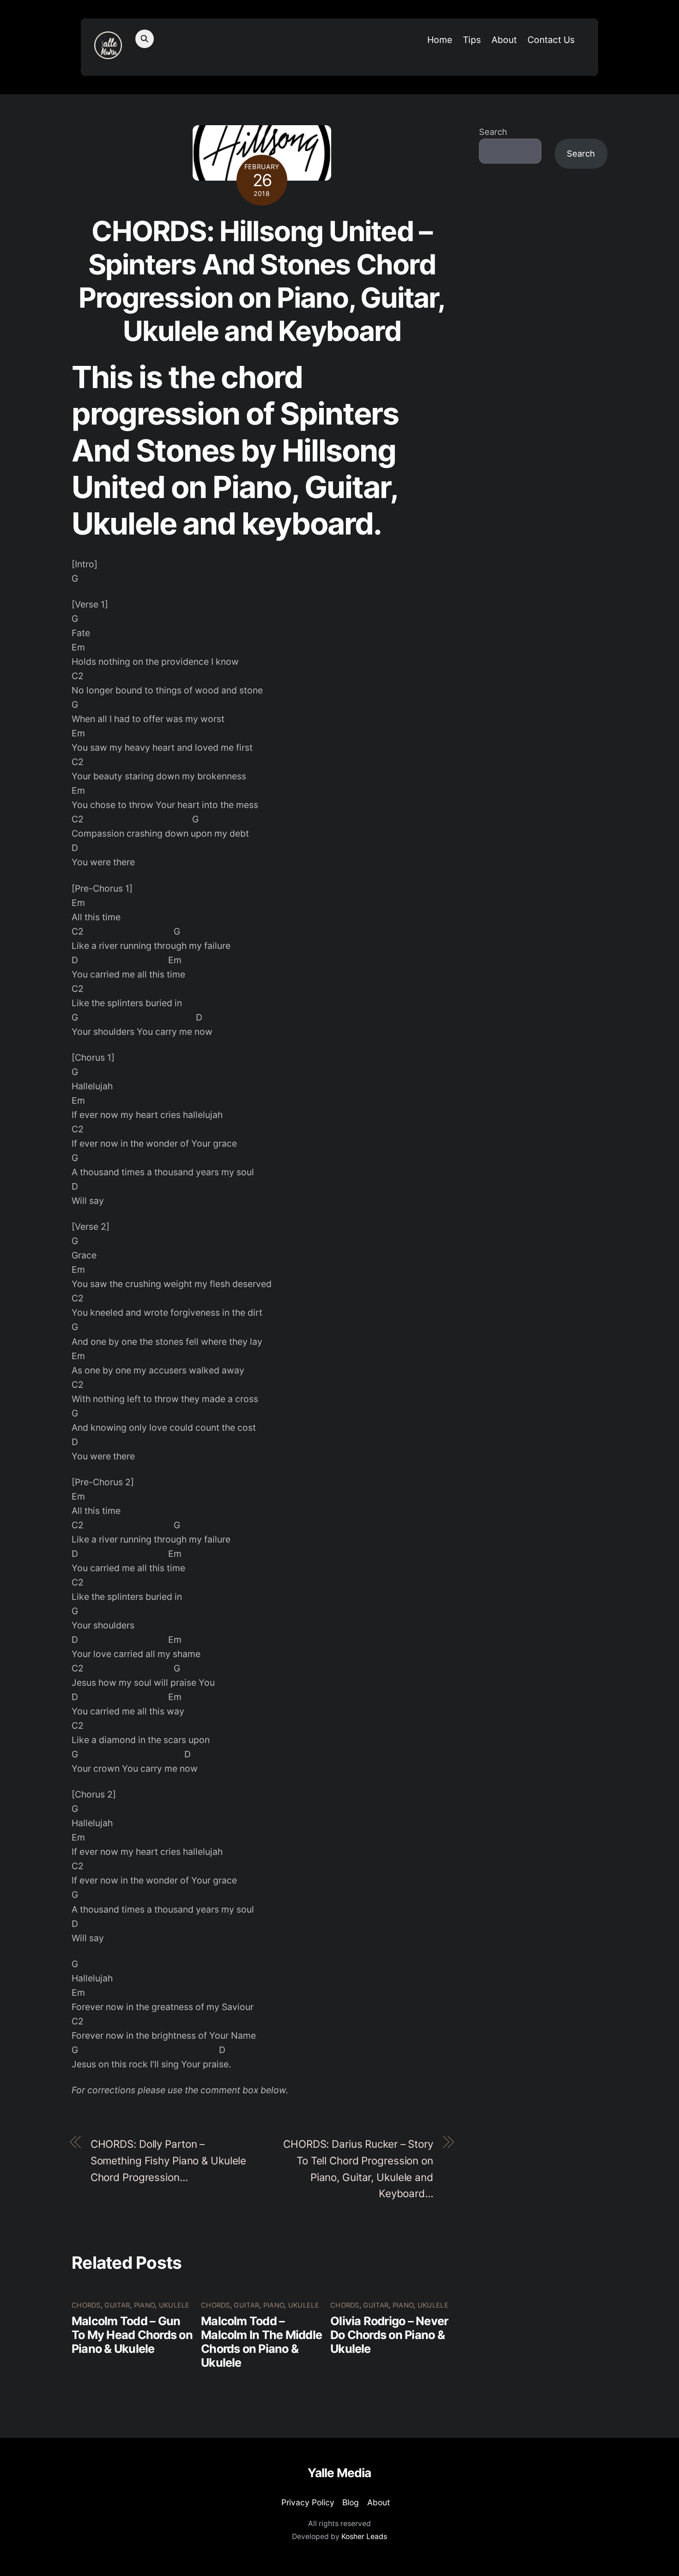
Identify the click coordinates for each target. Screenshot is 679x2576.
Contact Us (551, 40)
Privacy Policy (308, 2502)
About (504, 40)
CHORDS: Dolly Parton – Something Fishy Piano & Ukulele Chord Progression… (169, 2160)
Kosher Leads (364, 2537)
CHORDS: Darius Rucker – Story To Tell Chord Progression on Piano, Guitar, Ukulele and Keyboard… (358, 2169)
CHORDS (86, 2305)
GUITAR (117, 2305)
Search (493, 132)
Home (440, 40)
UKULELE (174, 2305)
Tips (472, 40)
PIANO (144, 2305)
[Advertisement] (543, 328)
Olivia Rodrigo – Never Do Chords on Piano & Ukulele (389, 2335)
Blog (351, 2502)
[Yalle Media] (108, 54)
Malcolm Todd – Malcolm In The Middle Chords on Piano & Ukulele (261, 2342)
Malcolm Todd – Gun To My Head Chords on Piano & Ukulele (132, 2335)
